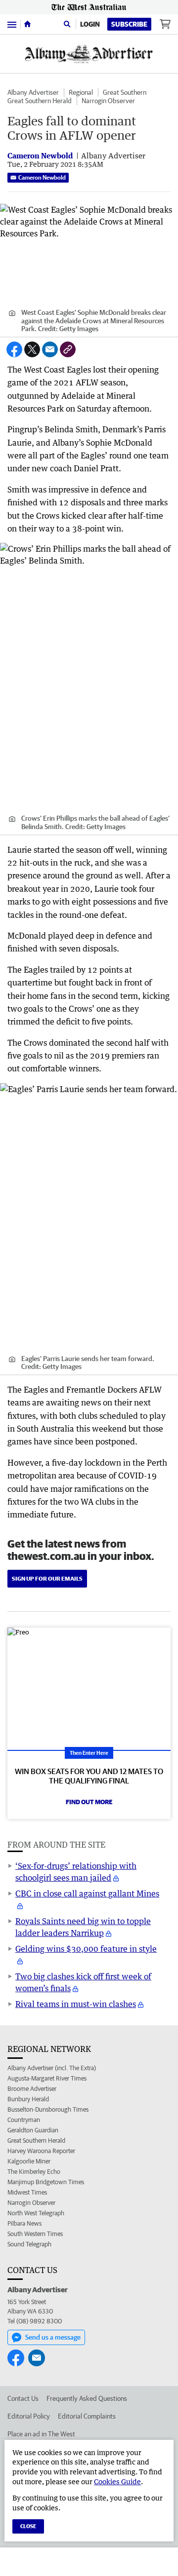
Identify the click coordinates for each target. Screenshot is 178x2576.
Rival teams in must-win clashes (76, 2004)
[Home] (27, 24)
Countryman (24, 2120)
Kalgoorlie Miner (29, 2161)
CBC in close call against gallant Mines (87, 1894)
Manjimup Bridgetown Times (46, 2182)
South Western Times (35, 2234)
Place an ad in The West (41, 2434)
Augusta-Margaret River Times (47, 2078)
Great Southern (125, 92)
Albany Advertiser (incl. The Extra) (52, 2068)
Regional (81, 92)
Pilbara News (24, 2223)
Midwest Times (27, 2192)
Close (28, 2526)
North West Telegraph (36, 2213)
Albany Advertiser (33, 92)
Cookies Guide (117, 2481)
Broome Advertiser (32, 2089)
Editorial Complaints (87, 2416)
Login (90, 24)
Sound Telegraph (29, 2244)
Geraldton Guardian (33, 2130)
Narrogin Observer (108, 101)
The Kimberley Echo (34, 2172)
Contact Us (23, 2398)
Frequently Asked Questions (87, 2398)
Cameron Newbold (42, 177)
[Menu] (12, 24)
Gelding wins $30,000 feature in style (86, 1949)
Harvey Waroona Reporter (41, 2151)
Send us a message (53, 2337)
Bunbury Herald (28, 2099)
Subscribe (129, 24)
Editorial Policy (29, 2416)
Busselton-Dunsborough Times (48, 2109)
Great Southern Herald (40, 101)
